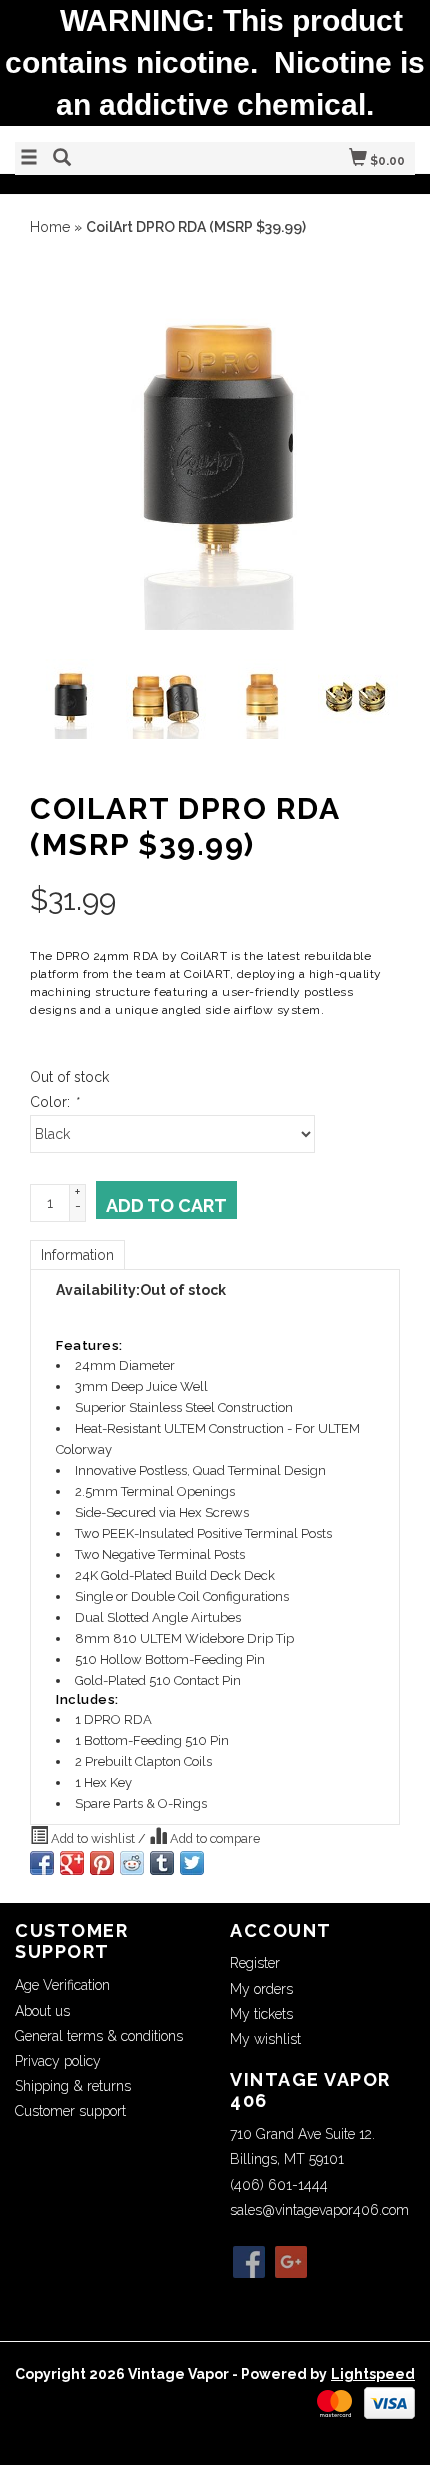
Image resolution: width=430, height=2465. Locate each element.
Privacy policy (58, 2061)
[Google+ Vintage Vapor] (291, 2262)
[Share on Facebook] (42, 1863)
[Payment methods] (334, 2402)
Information (77, 1255)
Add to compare (213, 1838)
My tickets (261, 2014)
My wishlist (265, 2039)
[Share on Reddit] (132, 1863)
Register (255, 1963)
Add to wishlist (93, 1838)
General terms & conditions (99, 2036)
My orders (261, 1989)
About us (42, 2011)
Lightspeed (373, 2374)
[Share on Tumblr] (162, 1863)
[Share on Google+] (72, 1863)
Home (50, 227)
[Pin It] (102, 1863)
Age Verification (62, 1985)
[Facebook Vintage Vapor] (249, 2262)
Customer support (70, 2111)
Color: (54, 1102)
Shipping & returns (73, 2086)
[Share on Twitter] (192, 1863)
